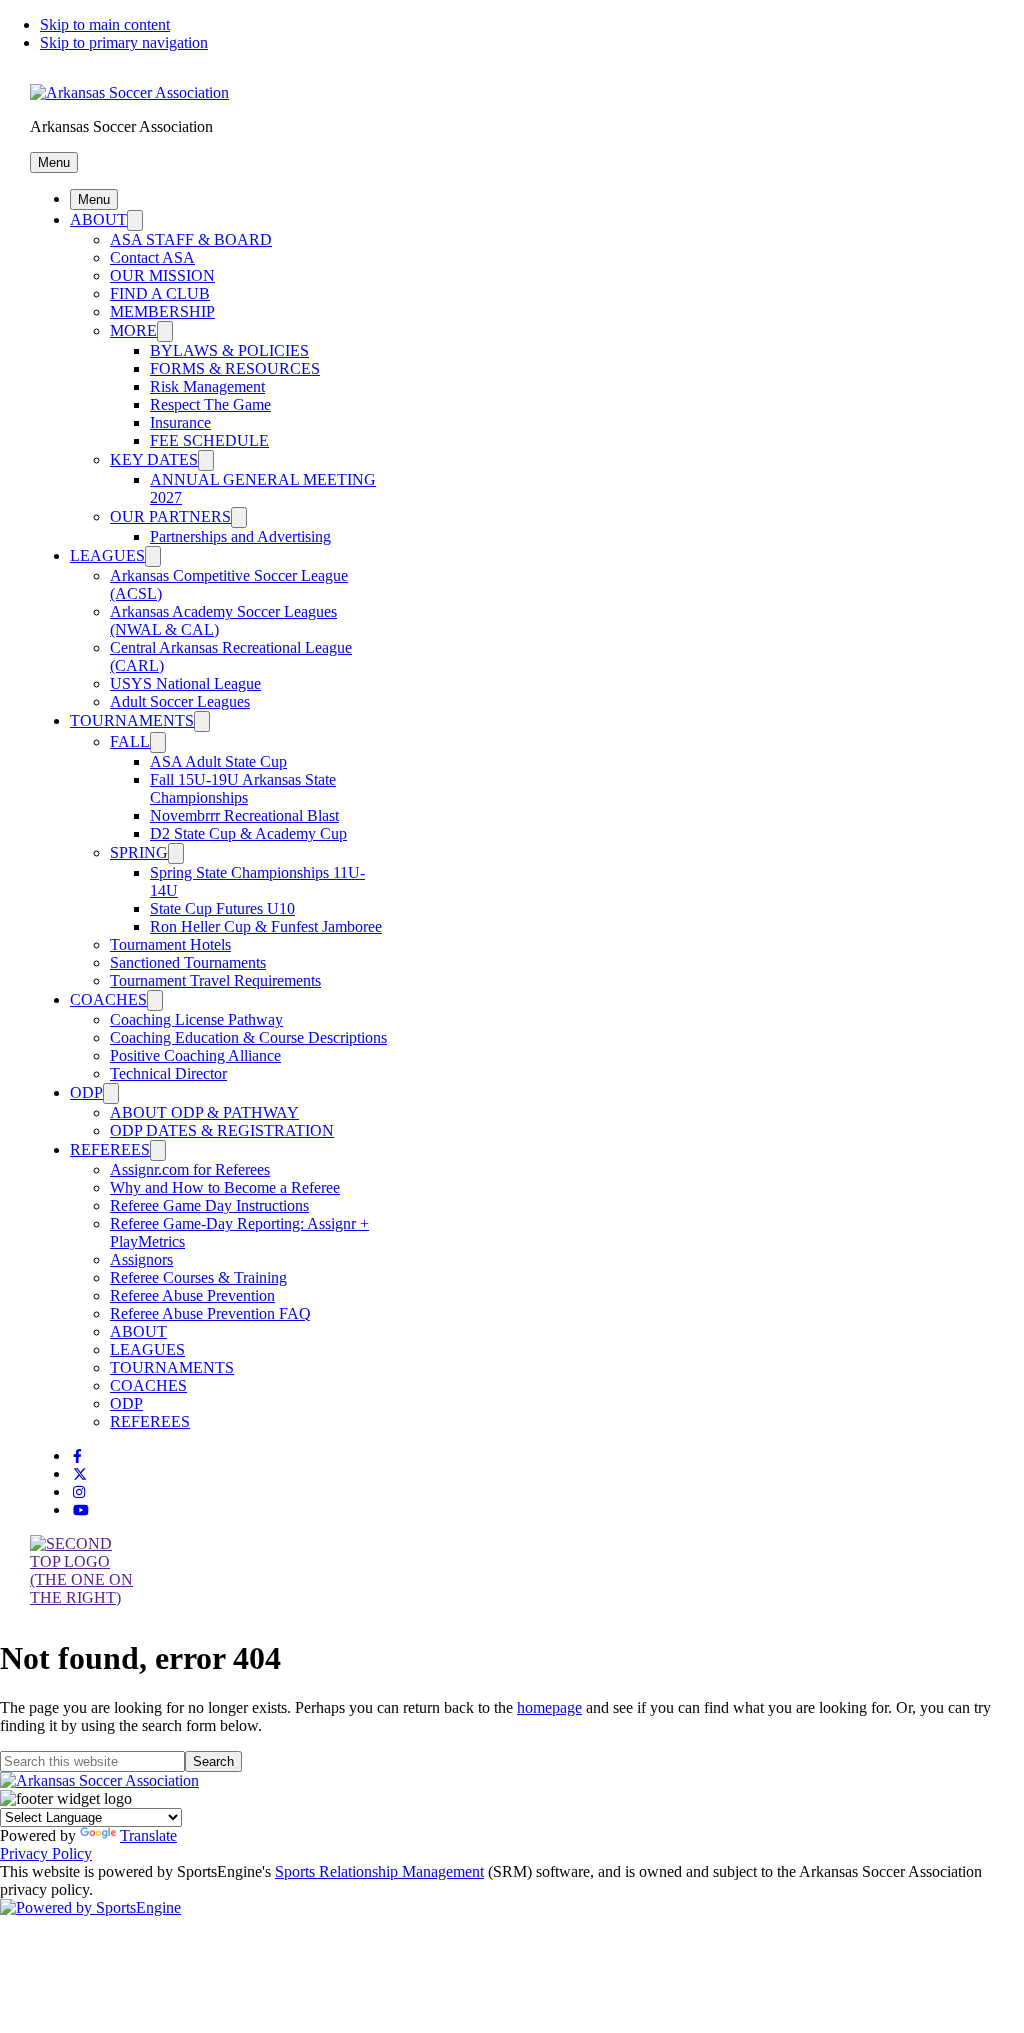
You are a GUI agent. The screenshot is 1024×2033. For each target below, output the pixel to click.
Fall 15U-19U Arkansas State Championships (243, 788)
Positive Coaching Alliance (195, 1055)
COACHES (108, 999)
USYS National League (185, 683)
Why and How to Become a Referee (225, 1187)
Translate (148, 1835)
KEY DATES (154, 459)
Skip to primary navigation (124, 42)
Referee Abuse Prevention (192, 1295)
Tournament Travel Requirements (215, 980)
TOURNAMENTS (132, 720)
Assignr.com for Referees (190, 1169)
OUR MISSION (162, 275)
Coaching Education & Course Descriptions (248, 1037)
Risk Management (207, 386)
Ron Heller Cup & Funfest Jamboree (266, 926)
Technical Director (168, 1073)
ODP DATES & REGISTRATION (222, 1130)
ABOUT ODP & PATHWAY (204, 1112)
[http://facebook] (77, 1456)
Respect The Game (210, 404)
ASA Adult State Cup (218, 761)
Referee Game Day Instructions (209, 1205)
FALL (130, 741)
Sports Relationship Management (379, 1871)
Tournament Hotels (170, 944)
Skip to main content (105, 24)
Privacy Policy (46, 1853)
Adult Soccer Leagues (180, 701)
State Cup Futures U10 (222, 908)
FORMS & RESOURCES (235, 368)
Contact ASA (152, 257)
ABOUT (98, 219)
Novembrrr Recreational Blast (244, 815)
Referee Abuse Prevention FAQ (210, 1313)
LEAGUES (107, 555)
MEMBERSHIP (162, 311)
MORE (133, 330)
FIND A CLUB (160, 293)
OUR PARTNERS (170, 516)
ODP (86, 1092)
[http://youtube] (81, 1510)
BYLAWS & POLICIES (229, 350)
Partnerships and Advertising (240, 536)
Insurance (180, 422)
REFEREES (110, 1149)
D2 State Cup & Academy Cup (248, 833)
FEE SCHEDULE (209, 440)
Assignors (141, 1259)
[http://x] (80, 1474)
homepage (549, 1707)
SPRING (139, 852)
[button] (54, 162)
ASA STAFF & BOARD (191, 239)
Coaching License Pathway (196, 1019)
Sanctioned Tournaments (188, 962)
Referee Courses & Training (198, 1277)
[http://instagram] (79, 1492)
